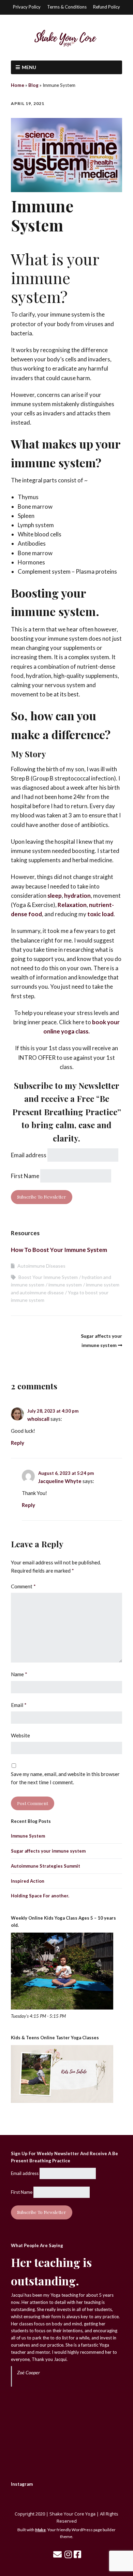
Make (40, 2530)
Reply (18, 1443)
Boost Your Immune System (48, 1277)
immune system (65, 1285)
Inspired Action (28, 1881)
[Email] (57, 2554)
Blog (33, 85)
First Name (25, 1176)
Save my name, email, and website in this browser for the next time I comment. (65, 1778)
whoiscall (38, 1419)
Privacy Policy (27, 7)
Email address (29, 1155)
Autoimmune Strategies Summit (46, 1866)
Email (19, 1705)
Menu (29, 67)
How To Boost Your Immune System (59, 1250)
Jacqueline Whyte (60, 1481)
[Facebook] (77, 2554)
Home (18, 85)
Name (19, 1674)
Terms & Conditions (67, 7)
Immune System (28, 1836)
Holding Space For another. (40, 1896)
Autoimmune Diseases (41, 1266)
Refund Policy (107, 7)
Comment (23, 1586)
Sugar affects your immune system (48, 1851)
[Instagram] (68, 2554)
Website (20, 1735)
